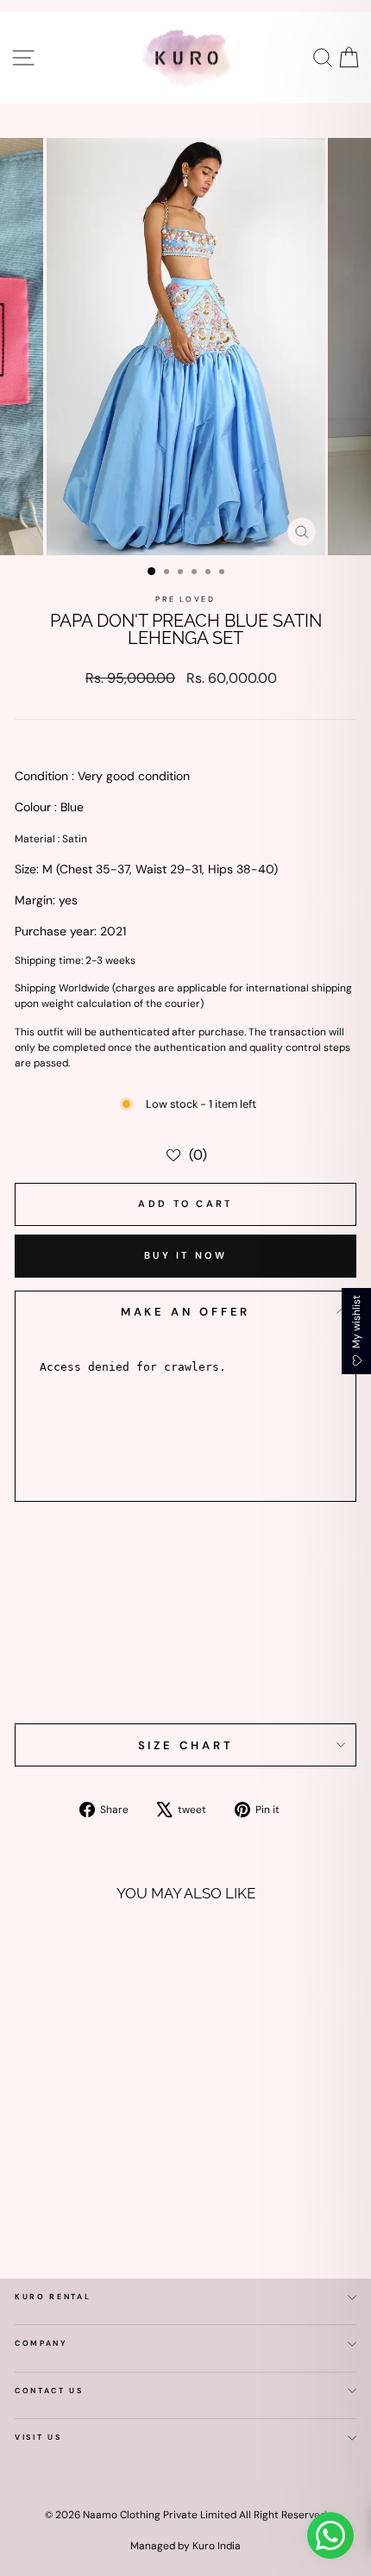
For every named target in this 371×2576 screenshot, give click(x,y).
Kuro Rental (53, 2297)
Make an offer (186, 1312)
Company (41, 2343)
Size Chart (186, 1745)
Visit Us (38, 2437)
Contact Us (49, 2391)
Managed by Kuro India (185, 2546)
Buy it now (185, 1255)
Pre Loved (185, 599)
